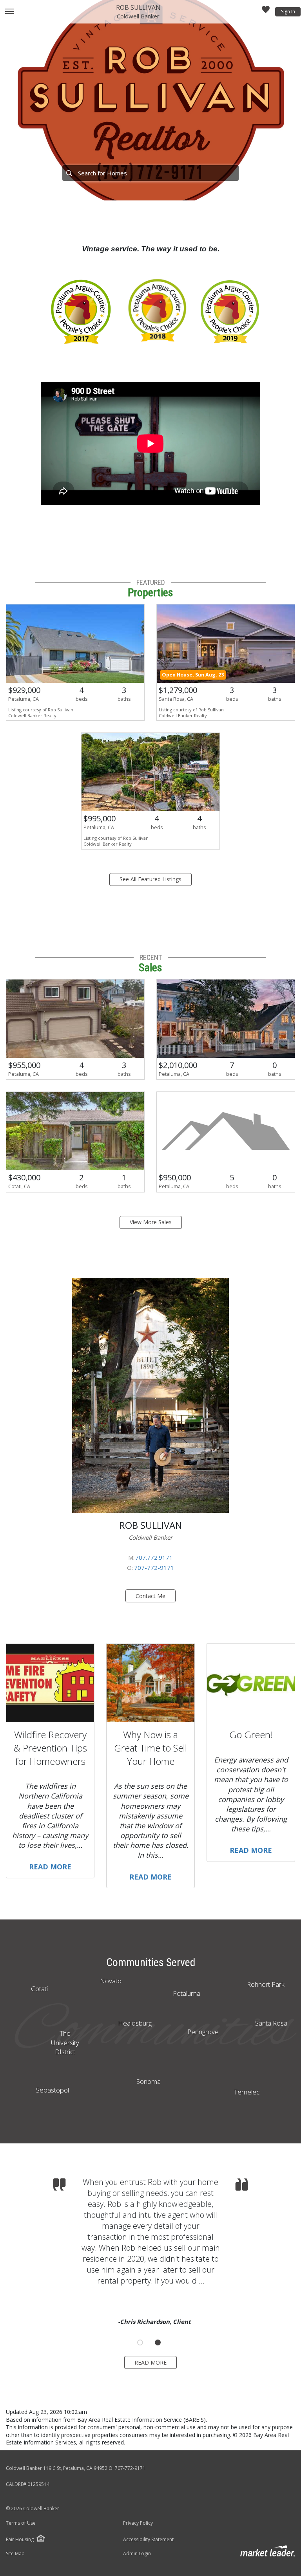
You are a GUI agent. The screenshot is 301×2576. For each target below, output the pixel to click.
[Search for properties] (69, 173)
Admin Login (137, 2554)
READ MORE (150, 2362)
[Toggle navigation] (9, 12)
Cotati (39, 1989)
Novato (111, 1981)
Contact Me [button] (150, 1596)
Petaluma (187, 1993)
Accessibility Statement (148, 2540)
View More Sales (151, 1222)
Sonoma (149, 2081)
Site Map (15, 2554)
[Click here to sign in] (266, 12)
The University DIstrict (65, 2043)
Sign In (288, 12)
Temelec (247, 2092)
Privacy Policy (138, 2523)
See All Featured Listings (150, 879)
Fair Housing (20, 2539)
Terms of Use (21, 2523)
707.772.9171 (154, 1557)
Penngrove (203, 2032)
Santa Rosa (271, 2023)
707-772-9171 (154, 1568)
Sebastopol (53, 2090)
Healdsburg (135, 2023)
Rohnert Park (266, 1984)
